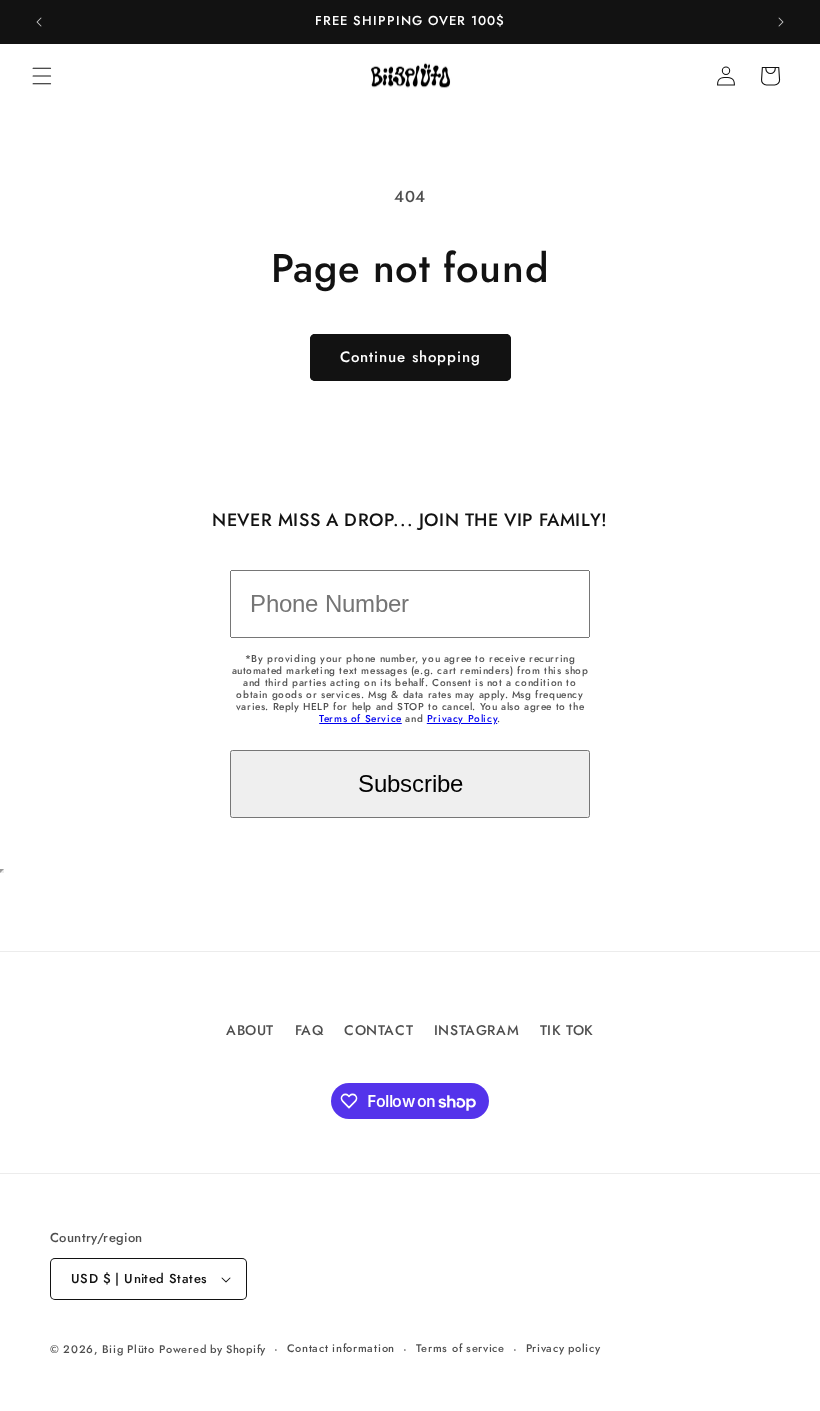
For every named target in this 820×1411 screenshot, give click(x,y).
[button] (42, 76)
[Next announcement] (781, 22)
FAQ (309, 1030)
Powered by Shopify (212, 1349)
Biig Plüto (128, 1349)
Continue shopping (410, 357)
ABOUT (250, 1030)
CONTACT (378, 1030)
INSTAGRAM (476, 1030)
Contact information (341, 1348)
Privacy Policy (462, 718)
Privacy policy (563, 1348)
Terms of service (460, 1348)
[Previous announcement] (39, 22)
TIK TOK (567, 1030)
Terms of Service (360, 718)
